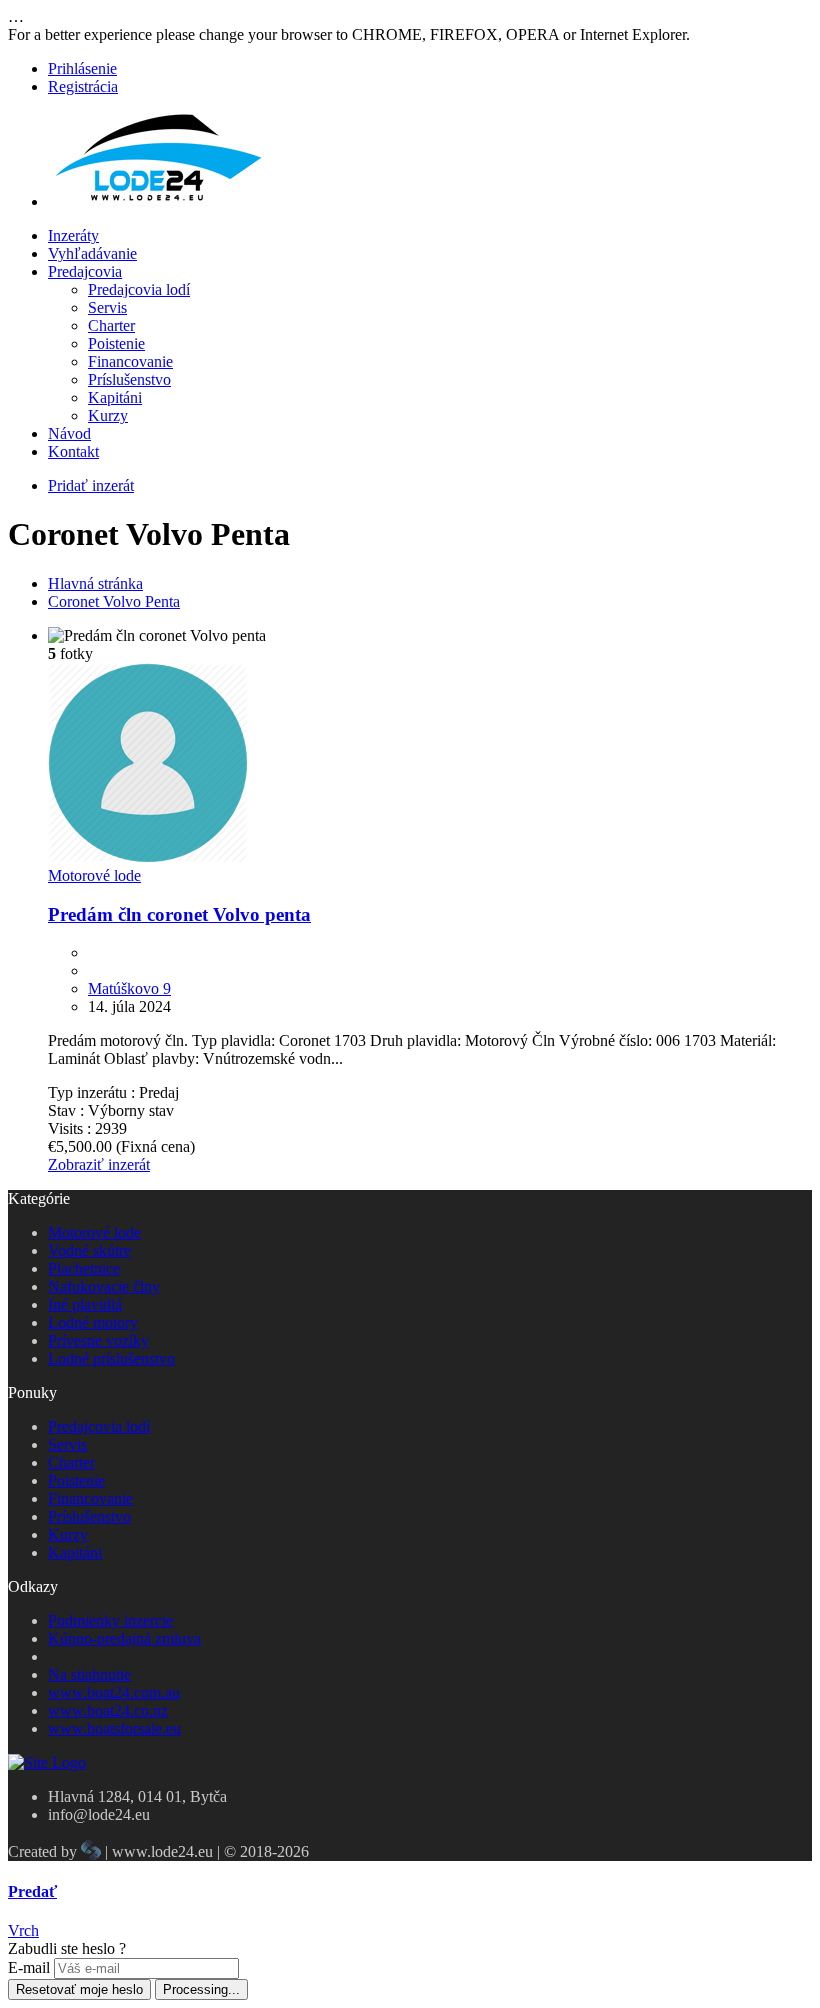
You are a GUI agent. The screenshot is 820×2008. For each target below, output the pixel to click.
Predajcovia (85, 271)
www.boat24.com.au (114, 1692)
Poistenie (116, 343)
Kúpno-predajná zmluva (124, 1638)
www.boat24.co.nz (108, 1710)
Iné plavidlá (85, 1304)
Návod (69, 433)
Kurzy (108, 415)
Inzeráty (73, 235)
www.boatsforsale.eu (114, 1728)
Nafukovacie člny (104, 1286)
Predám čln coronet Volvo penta (179, 914)
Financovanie (130, 361)
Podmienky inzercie (110, 1620)
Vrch (23, 1930)
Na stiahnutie (89, 1674)
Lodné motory (93, 1322)
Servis (107, 307)
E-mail (29, 1967)
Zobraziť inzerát (99, 1164)
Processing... (201, 1989)
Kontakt (73, 451)
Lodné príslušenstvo (111, 1358)
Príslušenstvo (129, 379)
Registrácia (83, 86)
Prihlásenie (82, 68)
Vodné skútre (89, 1250)
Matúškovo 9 (129, 988)
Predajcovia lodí (139, 289)
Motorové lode (94, 875)
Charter (111, 325)
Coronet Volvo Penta (114, 601)
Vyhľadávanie (92, 253)
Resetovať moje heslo (79, 1989)
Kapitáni (115, 397)
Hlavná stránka (95, 583)
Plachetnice (84, 1268)
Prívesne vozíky (98, 1340)
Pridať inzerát (91, 485)
